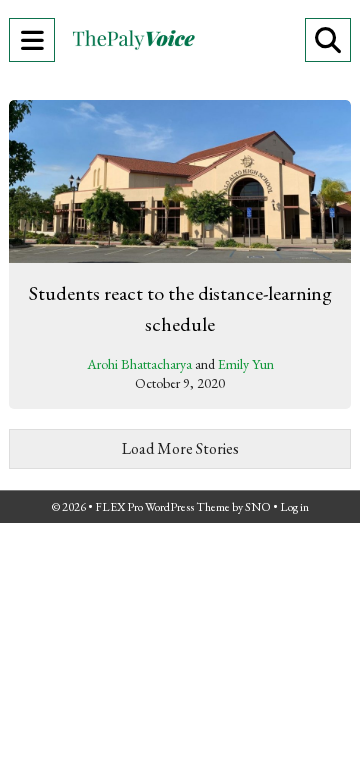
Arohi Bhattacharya (139, 364)
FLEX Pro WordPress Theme (162, 507)
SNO (258, 507)
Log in (294, 507)
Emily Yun (246, 364)
